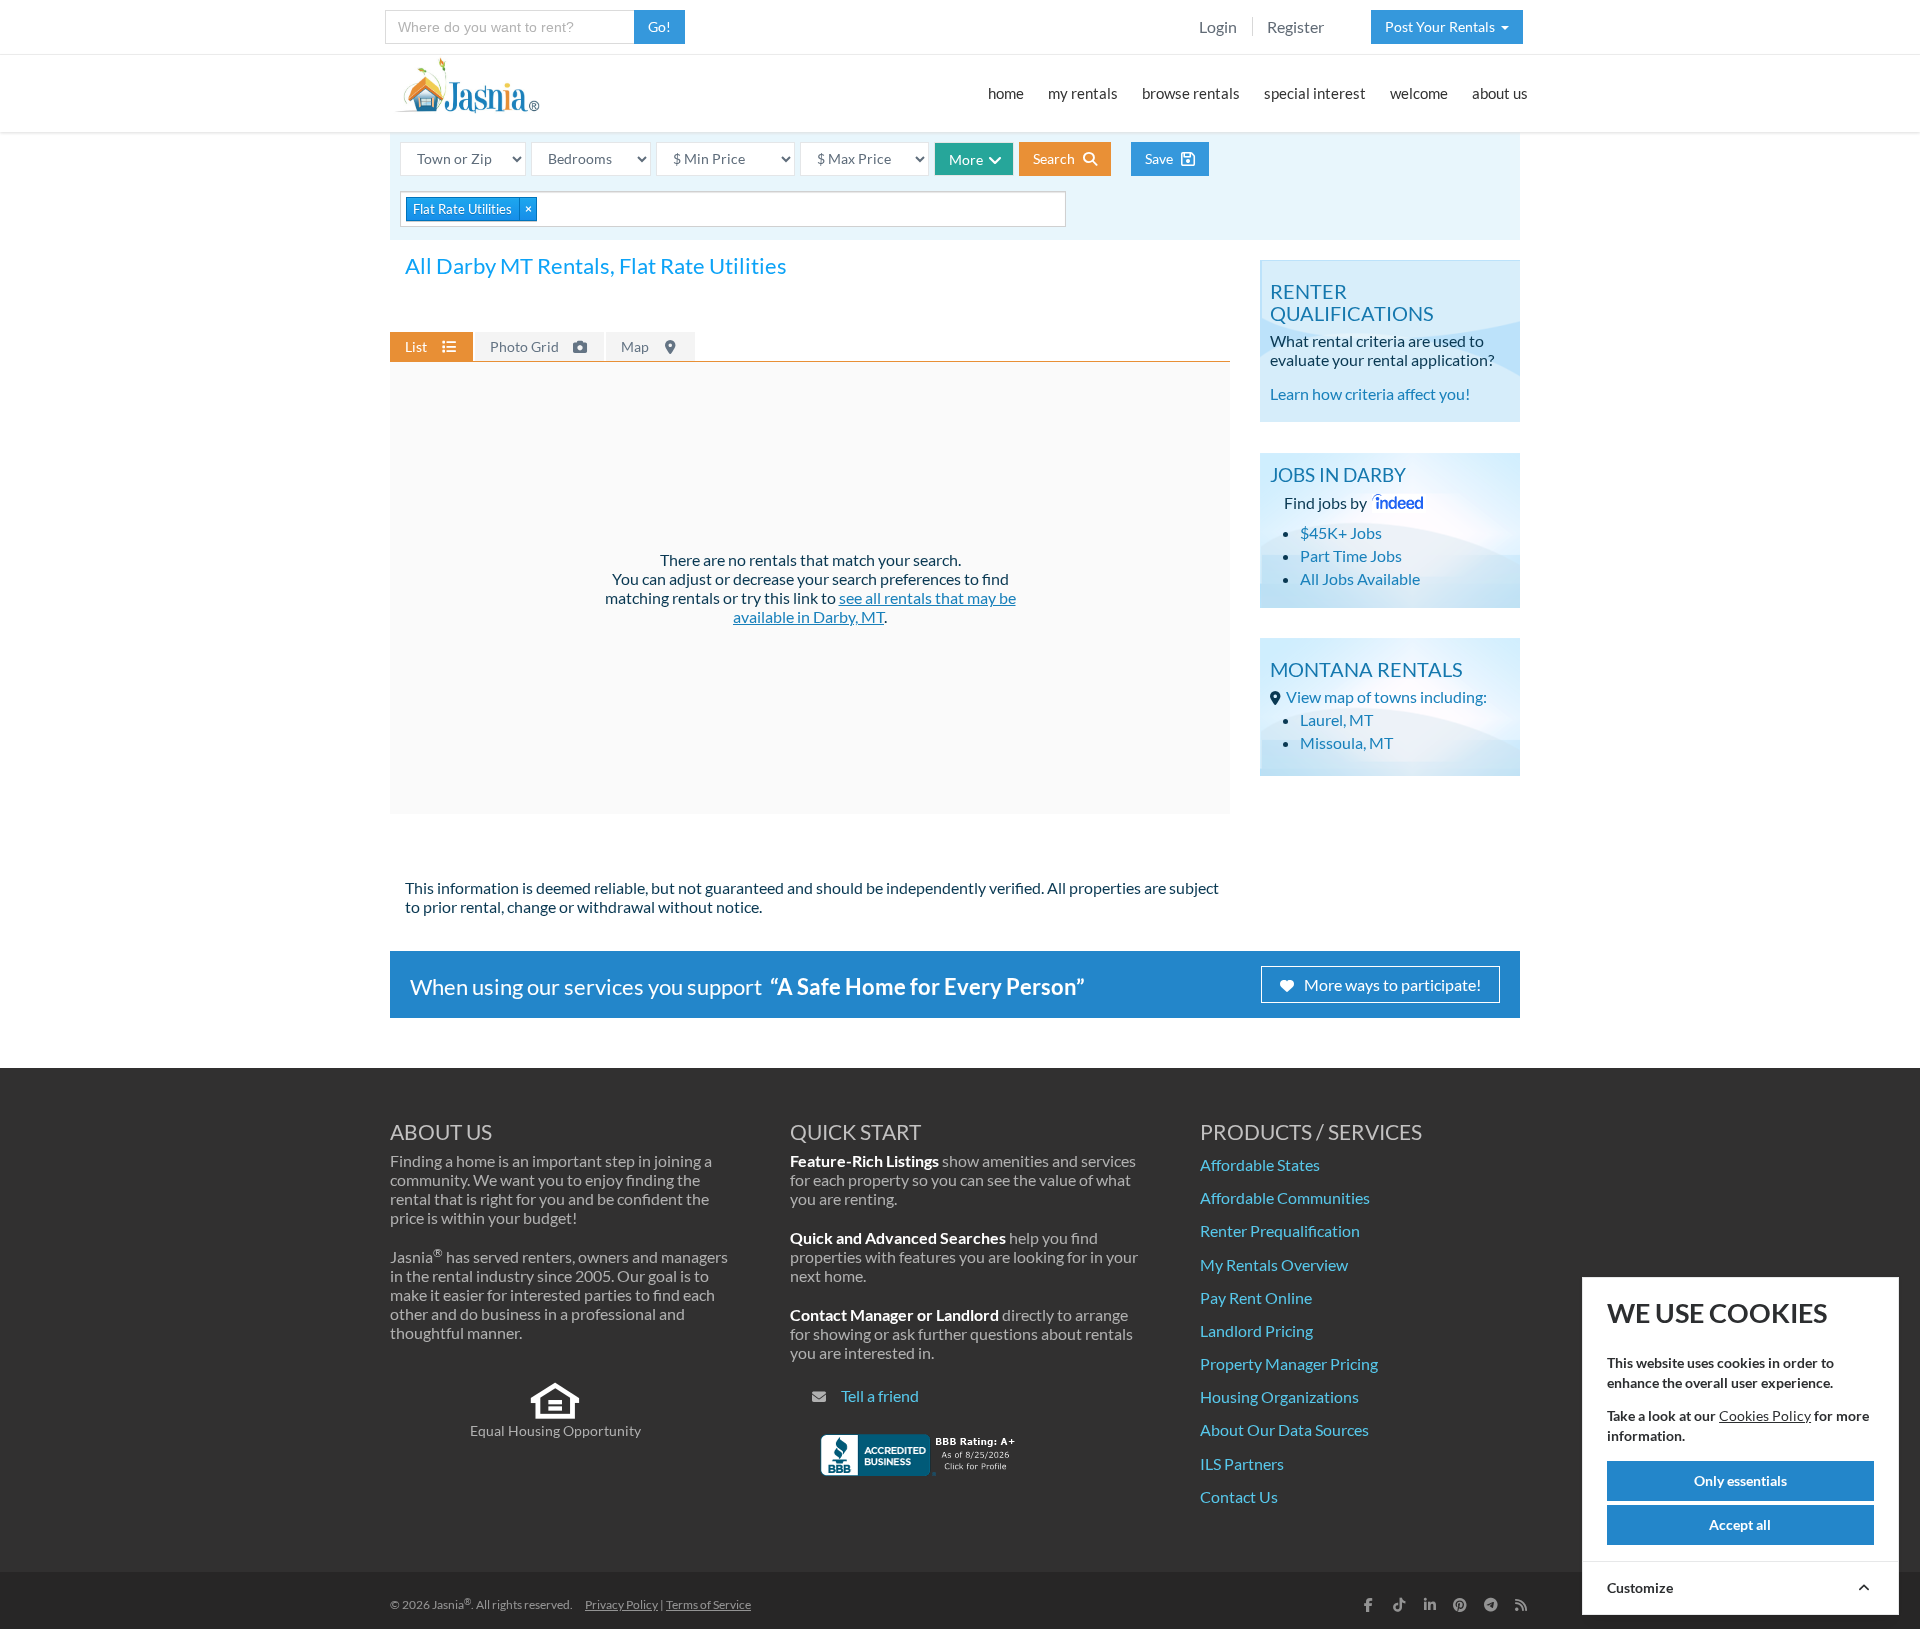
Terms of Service (708, 1604)
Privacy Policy (621, 1604)
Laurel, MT (1336, 719)
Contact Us (1239, 1496)
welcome (1419, 93)
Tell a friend (880, 1395)
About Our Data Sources (1284, 1429)
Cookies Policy (1765, 1415)
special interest (1315, 93)
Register (1295, 26)
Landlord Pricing (1256, 1330)
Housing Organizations (1279, 1396)
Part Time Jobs (1351, 555)
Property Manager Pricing (1289, 1363)
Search (1055, 158)
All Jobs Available (1360, 578)
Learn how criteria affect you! (1370, 393)
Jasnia (451, 1604)
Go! (659, 26)
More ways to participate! (1392, 984)
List (417, 346)
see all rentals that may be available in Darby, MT (874, 607)
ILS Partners (1242, 1463)
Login (1218, 26)
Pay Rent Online (1256, 1297)
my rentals (1083, 93)
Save (1160, 158)
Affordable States (1260, 1164)
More (966, 159)
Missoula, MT (1346, 742)
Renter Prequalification (1280, 1230)
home (1006, 93)
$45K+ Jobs (1341, 532)
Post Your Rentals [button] (1443, 26)
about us (1500, 93)
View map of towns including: (1386, 696)
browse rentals (1191, 93)
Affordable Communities (1285, 1197)
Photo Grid (526, 346)
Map (636, 346)
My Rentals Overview (1274, 1264)
